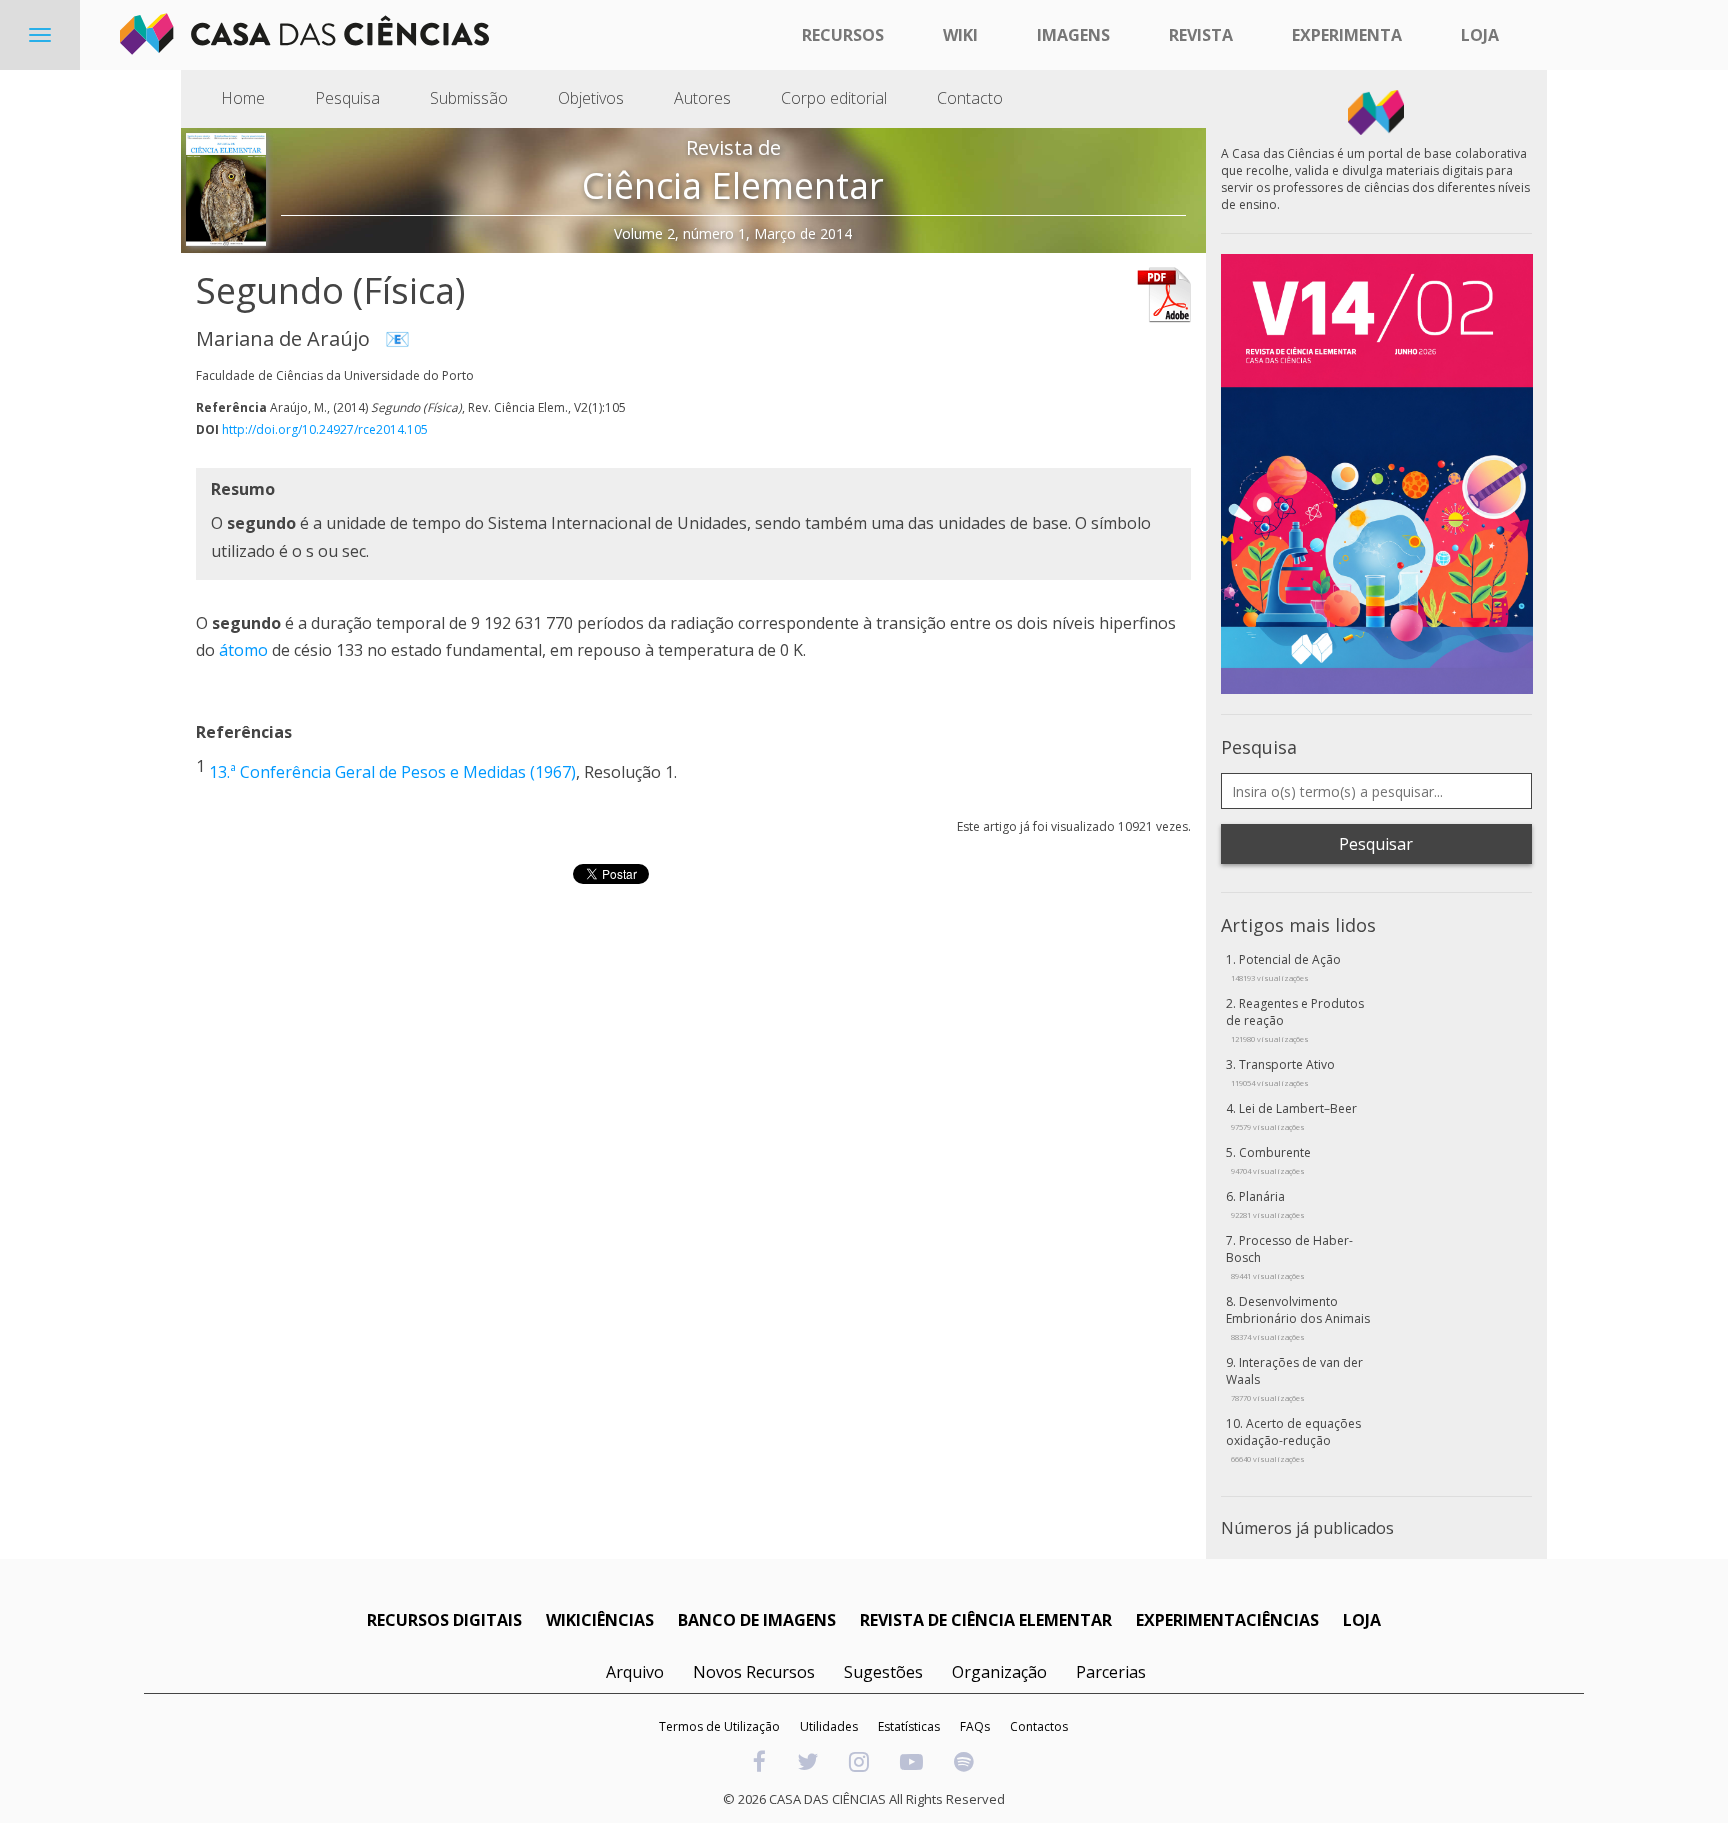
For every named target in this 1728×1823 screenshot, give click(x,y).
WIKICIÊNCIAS (600, 1620)
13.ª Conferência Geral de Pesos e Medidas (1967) (392, 773)
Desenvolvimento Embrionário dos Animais (1298, 1317)
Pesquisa (347, 98)
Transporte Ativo (1283, 1072)
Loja (1480, 35)
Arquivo (635, 1672)
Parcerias (1111, 1672)
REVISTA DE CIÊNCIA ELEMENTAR (986, 1620)
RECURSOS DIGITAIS (444, 1620)
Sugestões (883, 1672)
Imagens (1073, 35)
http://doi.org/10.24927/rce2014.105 (325, 429)
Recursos (843, 35)
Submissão (469, 98)
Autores (702, 98)
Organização (999, 1672)
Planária (1268, 1204)
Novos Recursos (754, 1672)
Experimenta (1347, 35)
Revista (1201, 35)
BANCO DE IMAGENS (757, 1620)
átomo (243, 650)
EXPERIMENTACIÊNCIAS (1227, 1620)
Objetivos (591, 98)
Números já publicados (1307, 1528)
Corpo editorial (834, 98)
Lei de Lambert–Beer (1294, 1116)
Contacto (970, 98)
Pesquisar (1376, 844)
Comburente (1271, 1160)
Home (243, 98)
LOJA (1362, 1620)
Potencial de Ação (1286, 967)
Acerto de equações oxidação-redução (1293, 1439)
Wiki (960, 35)
